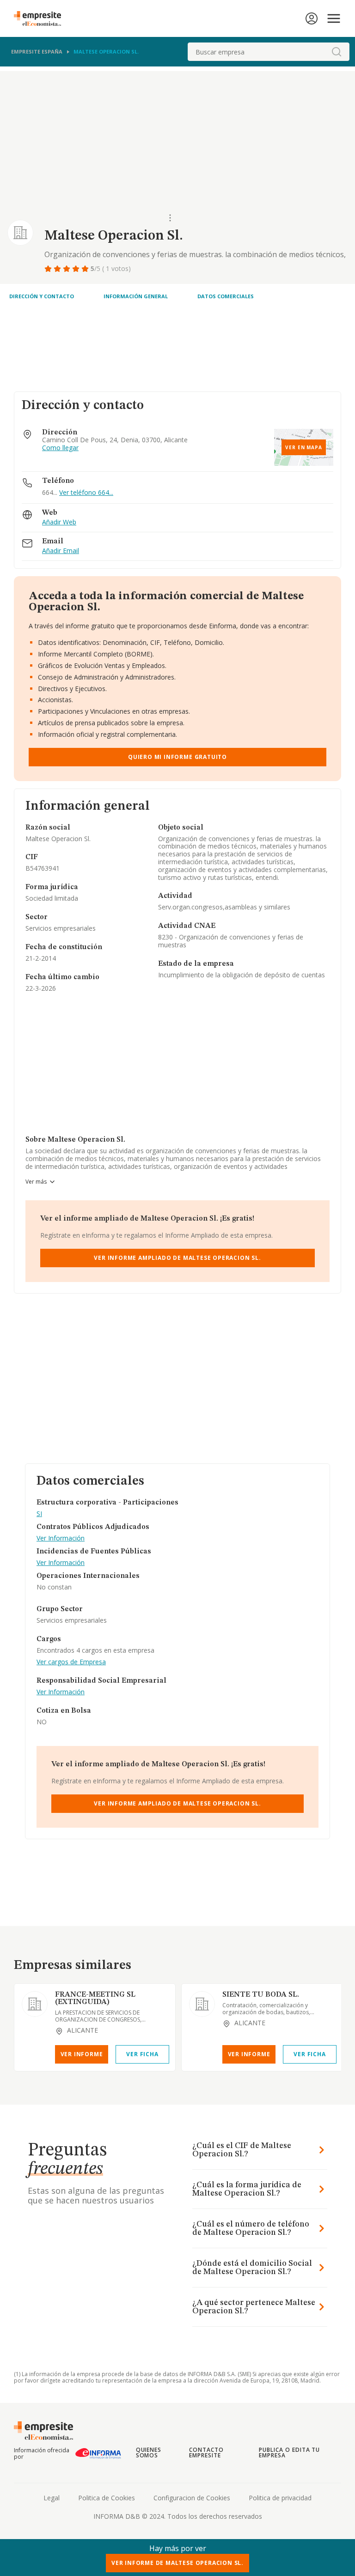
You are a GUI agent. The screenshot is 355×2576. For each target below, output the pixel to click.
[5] (86, 269)
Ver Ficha (142, 2054)
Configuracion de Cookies (192, 2498)
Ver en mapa (304, 447)
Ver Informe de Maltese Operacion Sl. (177, 2563)
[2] (58, 269)
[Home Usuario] (312, 18)
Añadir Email (61, 551)
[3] (67, 269)
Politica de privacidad (280, 2498)
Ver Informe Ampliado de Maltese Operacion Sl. (177, 1258)
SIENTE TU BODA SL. (261, 1995)
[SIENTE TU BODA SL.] (202, 2004)
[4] (77, 269)
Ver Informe (82, 2054)
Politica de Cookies (107, 2498)
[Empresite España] (41, 18)
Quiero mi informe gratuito (177, 757)
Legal (52, 2498)
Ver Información (61, 1538)
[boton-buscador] (337, 52)
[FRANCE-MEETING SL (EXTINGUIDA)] (35, 2004)
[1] (49, 269)
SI (39, 1514)
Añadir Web (59, 522)
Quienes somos (149, 2453)
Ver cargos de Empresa (71, 1662)
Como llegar (60, 448)
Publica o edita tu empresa (289, 2453)
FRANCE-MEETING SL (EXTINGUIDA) (95, 1998)
